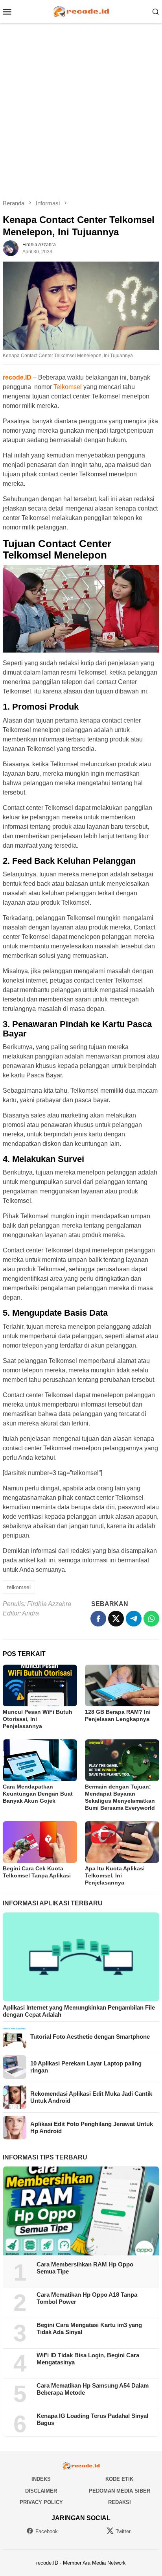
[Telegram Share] (134, 1619)
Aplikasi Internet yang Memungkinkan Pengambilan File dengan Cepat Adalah (79, 2011)
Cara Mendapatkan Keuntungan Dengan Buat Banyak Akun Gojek (38, 1794)
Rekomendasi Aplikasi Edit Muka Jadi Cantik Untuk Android (91, 2097)
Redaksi (120, 2502)
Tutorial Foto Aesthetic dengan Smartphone (90, 2037)
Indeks (41, 2479)
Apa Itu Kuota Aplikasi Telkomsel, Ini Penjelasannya (115, 1875)
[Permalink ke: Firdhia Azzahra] (11, 248)
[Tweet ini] (116, 1619)
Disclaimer (41, 2491)
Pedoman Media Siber (120, 2491)
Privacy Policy (41, 2502)
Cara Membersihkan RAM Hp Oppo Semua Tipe (85, 2268)
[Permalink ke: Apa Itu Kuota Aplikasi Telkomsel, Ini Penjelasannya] (122, 1842)
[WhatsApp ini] (151, 1619)
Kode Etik (119, 2479)
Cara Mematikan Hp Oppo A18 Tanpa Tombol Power (87, 2298)
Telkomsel (68, 387)
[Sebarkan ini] (98, 1619)
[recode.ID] (81, 11)
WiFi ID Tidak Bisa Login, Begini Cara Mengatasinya (88, 2359)
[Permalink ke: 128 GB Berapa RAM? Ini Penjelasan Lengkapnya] (122, 1685)
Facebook (47, 2531)
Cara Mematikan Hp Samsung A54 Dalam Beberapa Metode (93, 2389)
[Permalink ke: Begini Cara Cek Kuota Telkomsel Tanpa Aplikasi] (40, 1842)
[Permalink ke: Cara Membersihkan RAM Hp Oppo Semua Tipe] (81, 2211)
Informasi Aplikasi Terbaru (53, 1903)
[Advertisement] (81, 111)
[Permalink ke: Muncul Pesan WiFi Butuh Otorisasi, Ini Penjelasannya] (40, 1685)
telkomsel (19, 1587)
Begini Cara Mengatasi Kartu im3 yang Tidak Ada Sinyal (89, 2328)
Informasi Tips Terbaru (45, 2157)
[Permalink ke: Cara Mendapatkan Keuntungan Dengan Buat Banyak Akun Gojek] (40, 1760)
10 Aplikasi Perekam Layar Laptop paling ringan (86, 2067)
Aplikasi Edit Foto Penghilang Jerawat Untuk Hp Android (92, 2127)
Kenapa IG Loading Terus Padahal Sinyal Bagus (92, 2419)
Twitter (123, 2531)
